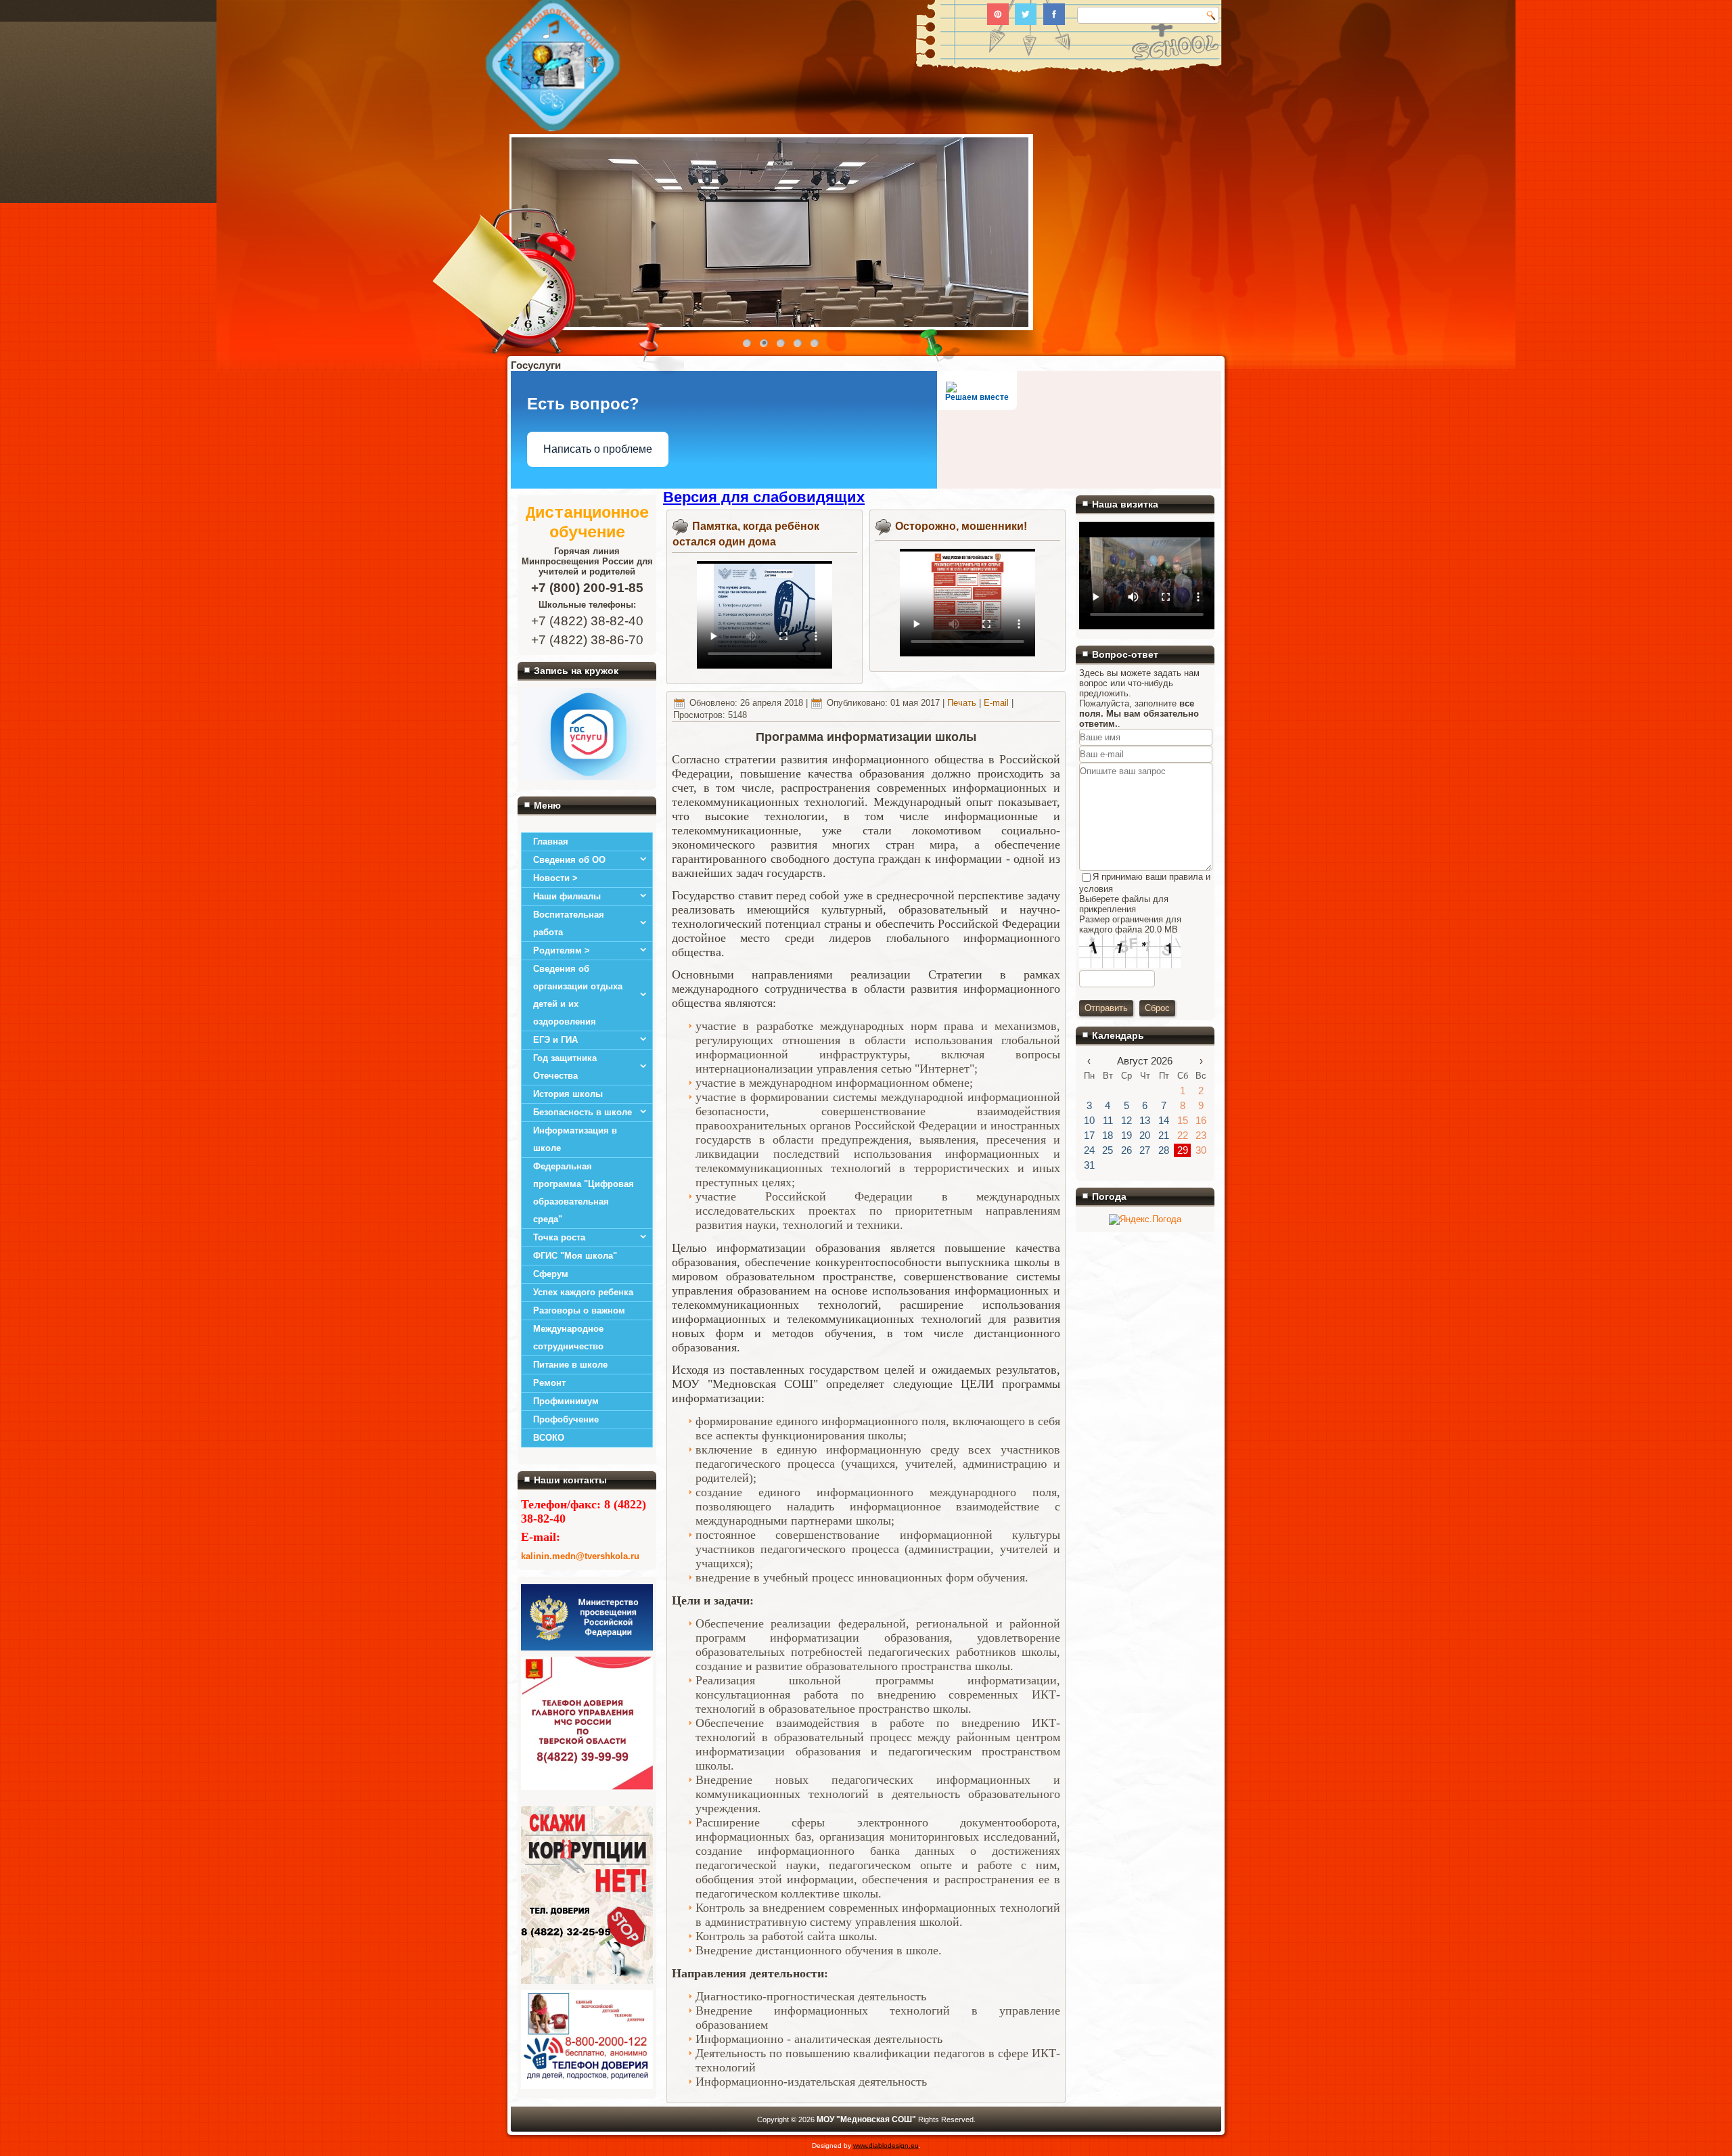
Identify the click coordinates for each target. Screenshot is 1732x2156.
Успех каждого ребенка (583, 1292)
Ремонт (549, 1383)
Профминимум (566, 1401)
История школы (568, 1094)
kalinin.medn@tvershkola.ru (580, 1556)
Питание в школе (570, 1365)
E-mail (998, 703)
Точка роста (559, 1237)
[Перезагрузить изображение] (1085, 993)
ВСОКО (549, 1438)
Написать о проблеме (598, 449)
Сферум (551, 1274)
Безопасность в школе (583, 1112)
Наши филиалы (567, 896)
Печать (963, 703)
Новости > (555, 878)
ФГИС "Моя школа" (575, 1256)
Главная (551, 841)
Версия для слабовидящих (764, 497)
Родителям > (562, 950)
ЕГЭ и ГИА (555, 1040)
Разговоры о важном (579, 1310)
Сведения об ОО (569, 860)
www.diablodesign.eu (886, 2146)
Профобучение (566, 1419)
